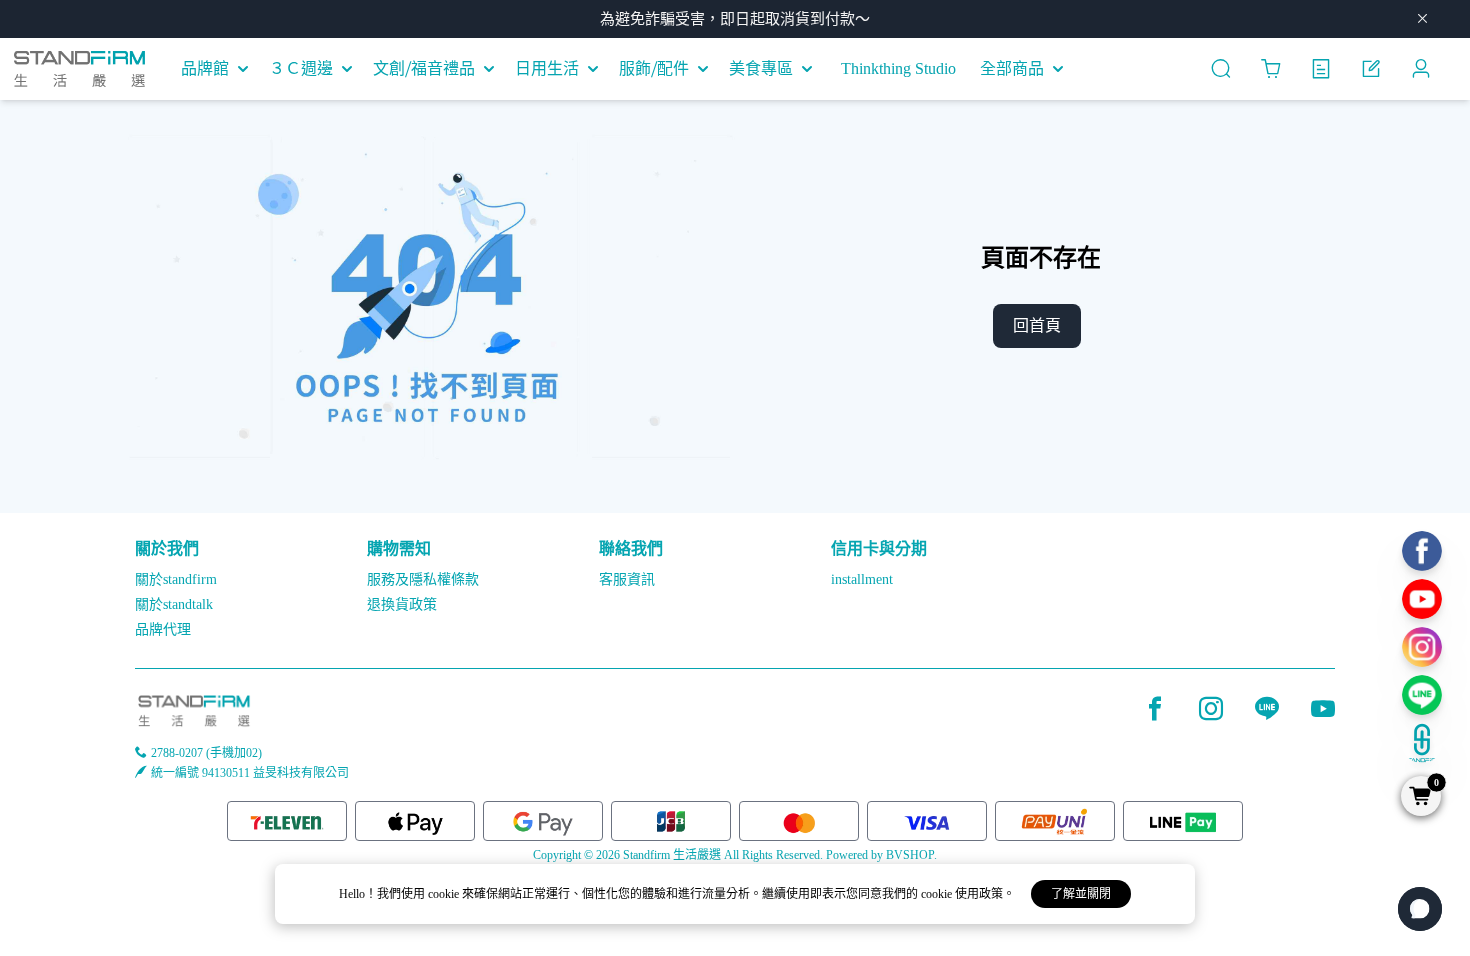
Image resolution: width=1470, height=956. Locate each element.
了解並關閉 (1081, 894)
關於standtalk (174, 604)
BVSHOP (910, 855)
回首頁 (1037, 325)
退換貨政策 (402, 604)
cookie (445, 894)
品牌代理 (163, 629)
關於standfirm (176, 579)
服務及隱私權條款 (423, 579)
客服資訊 (627, 579)
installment (862, 579)
